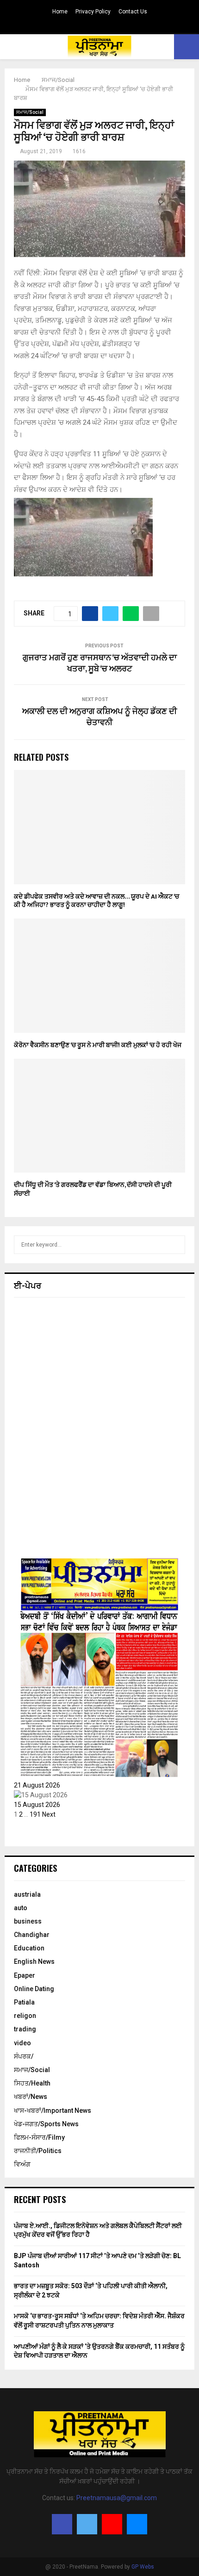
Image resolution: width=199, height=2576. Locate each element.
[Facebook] (62, 2524)
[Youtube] (112, 2524)
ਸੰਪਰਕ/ (24, 2056)
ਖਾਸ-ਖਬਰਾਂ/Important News (53, 2110)
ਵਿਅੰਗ (22, 2164)
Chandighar (32, 1935)
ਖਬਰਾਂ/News (31, 2097)
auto (21, 1908)
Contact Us (133, 12)
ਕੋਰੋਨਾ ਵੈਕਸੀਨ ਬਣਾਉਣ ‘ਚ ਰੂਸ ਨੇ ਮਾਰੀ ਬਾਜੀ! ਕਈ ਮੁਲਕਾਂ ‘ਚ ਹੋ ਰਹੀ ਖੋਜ (98, 1045)
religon (25, 2016)
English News (34, 1961)
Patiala (24, 2002)
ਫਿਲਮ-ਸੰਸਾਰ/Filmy (39, 2137)
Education (29, 1948)
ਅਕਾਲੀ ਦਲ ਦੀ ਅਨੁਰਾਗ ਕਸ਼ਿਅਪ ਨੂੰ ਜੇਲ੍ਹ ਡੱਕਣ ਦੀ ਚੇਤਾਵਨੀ (99, 717)
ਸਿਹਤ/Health (32, 2083)
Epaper (25, 1975)
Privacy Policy (93, 12)
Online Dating (34, 1989)
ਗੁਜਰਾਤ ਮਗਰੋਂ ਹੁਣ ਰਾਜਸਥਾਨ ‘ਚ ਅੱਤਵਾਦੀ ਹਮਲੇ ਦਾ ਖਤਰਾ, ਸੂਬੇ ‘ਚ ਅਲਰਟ (100, 664)
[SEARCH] (176, 1245)
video (22, 2043)
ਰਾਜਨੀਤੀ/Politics (38, 2151)
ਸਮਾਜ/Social (30, 112)
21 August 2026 (37, 1785)
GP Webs (143, 2567)
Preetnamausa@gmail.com (117, 2498)
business (28, 1921)
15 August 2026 (37, 1805)
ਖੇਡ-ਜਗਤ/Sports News (46, 2124)
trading (25, 2029)
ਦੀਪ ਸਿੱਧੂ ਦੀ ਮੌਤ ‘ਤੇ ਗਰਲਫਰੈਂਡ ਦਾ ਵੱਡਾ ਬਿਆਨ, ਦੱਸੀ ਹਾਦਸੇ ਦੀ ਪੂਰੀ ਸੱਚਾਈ (93, 1189)
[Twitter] (87, 2524)
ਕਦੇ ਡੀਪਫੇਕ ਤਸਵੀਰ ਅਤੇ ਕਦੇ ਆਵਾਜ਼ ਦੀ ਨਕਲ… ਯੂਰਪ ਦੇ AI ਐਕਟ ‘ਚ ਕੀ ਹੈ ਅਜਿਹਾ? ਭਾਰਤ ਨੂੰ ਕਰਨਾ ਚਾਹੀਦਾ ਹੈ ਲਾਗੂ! (96, 901)
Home (60, 12)
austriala (27, 1894)
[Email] (137, 2524)
